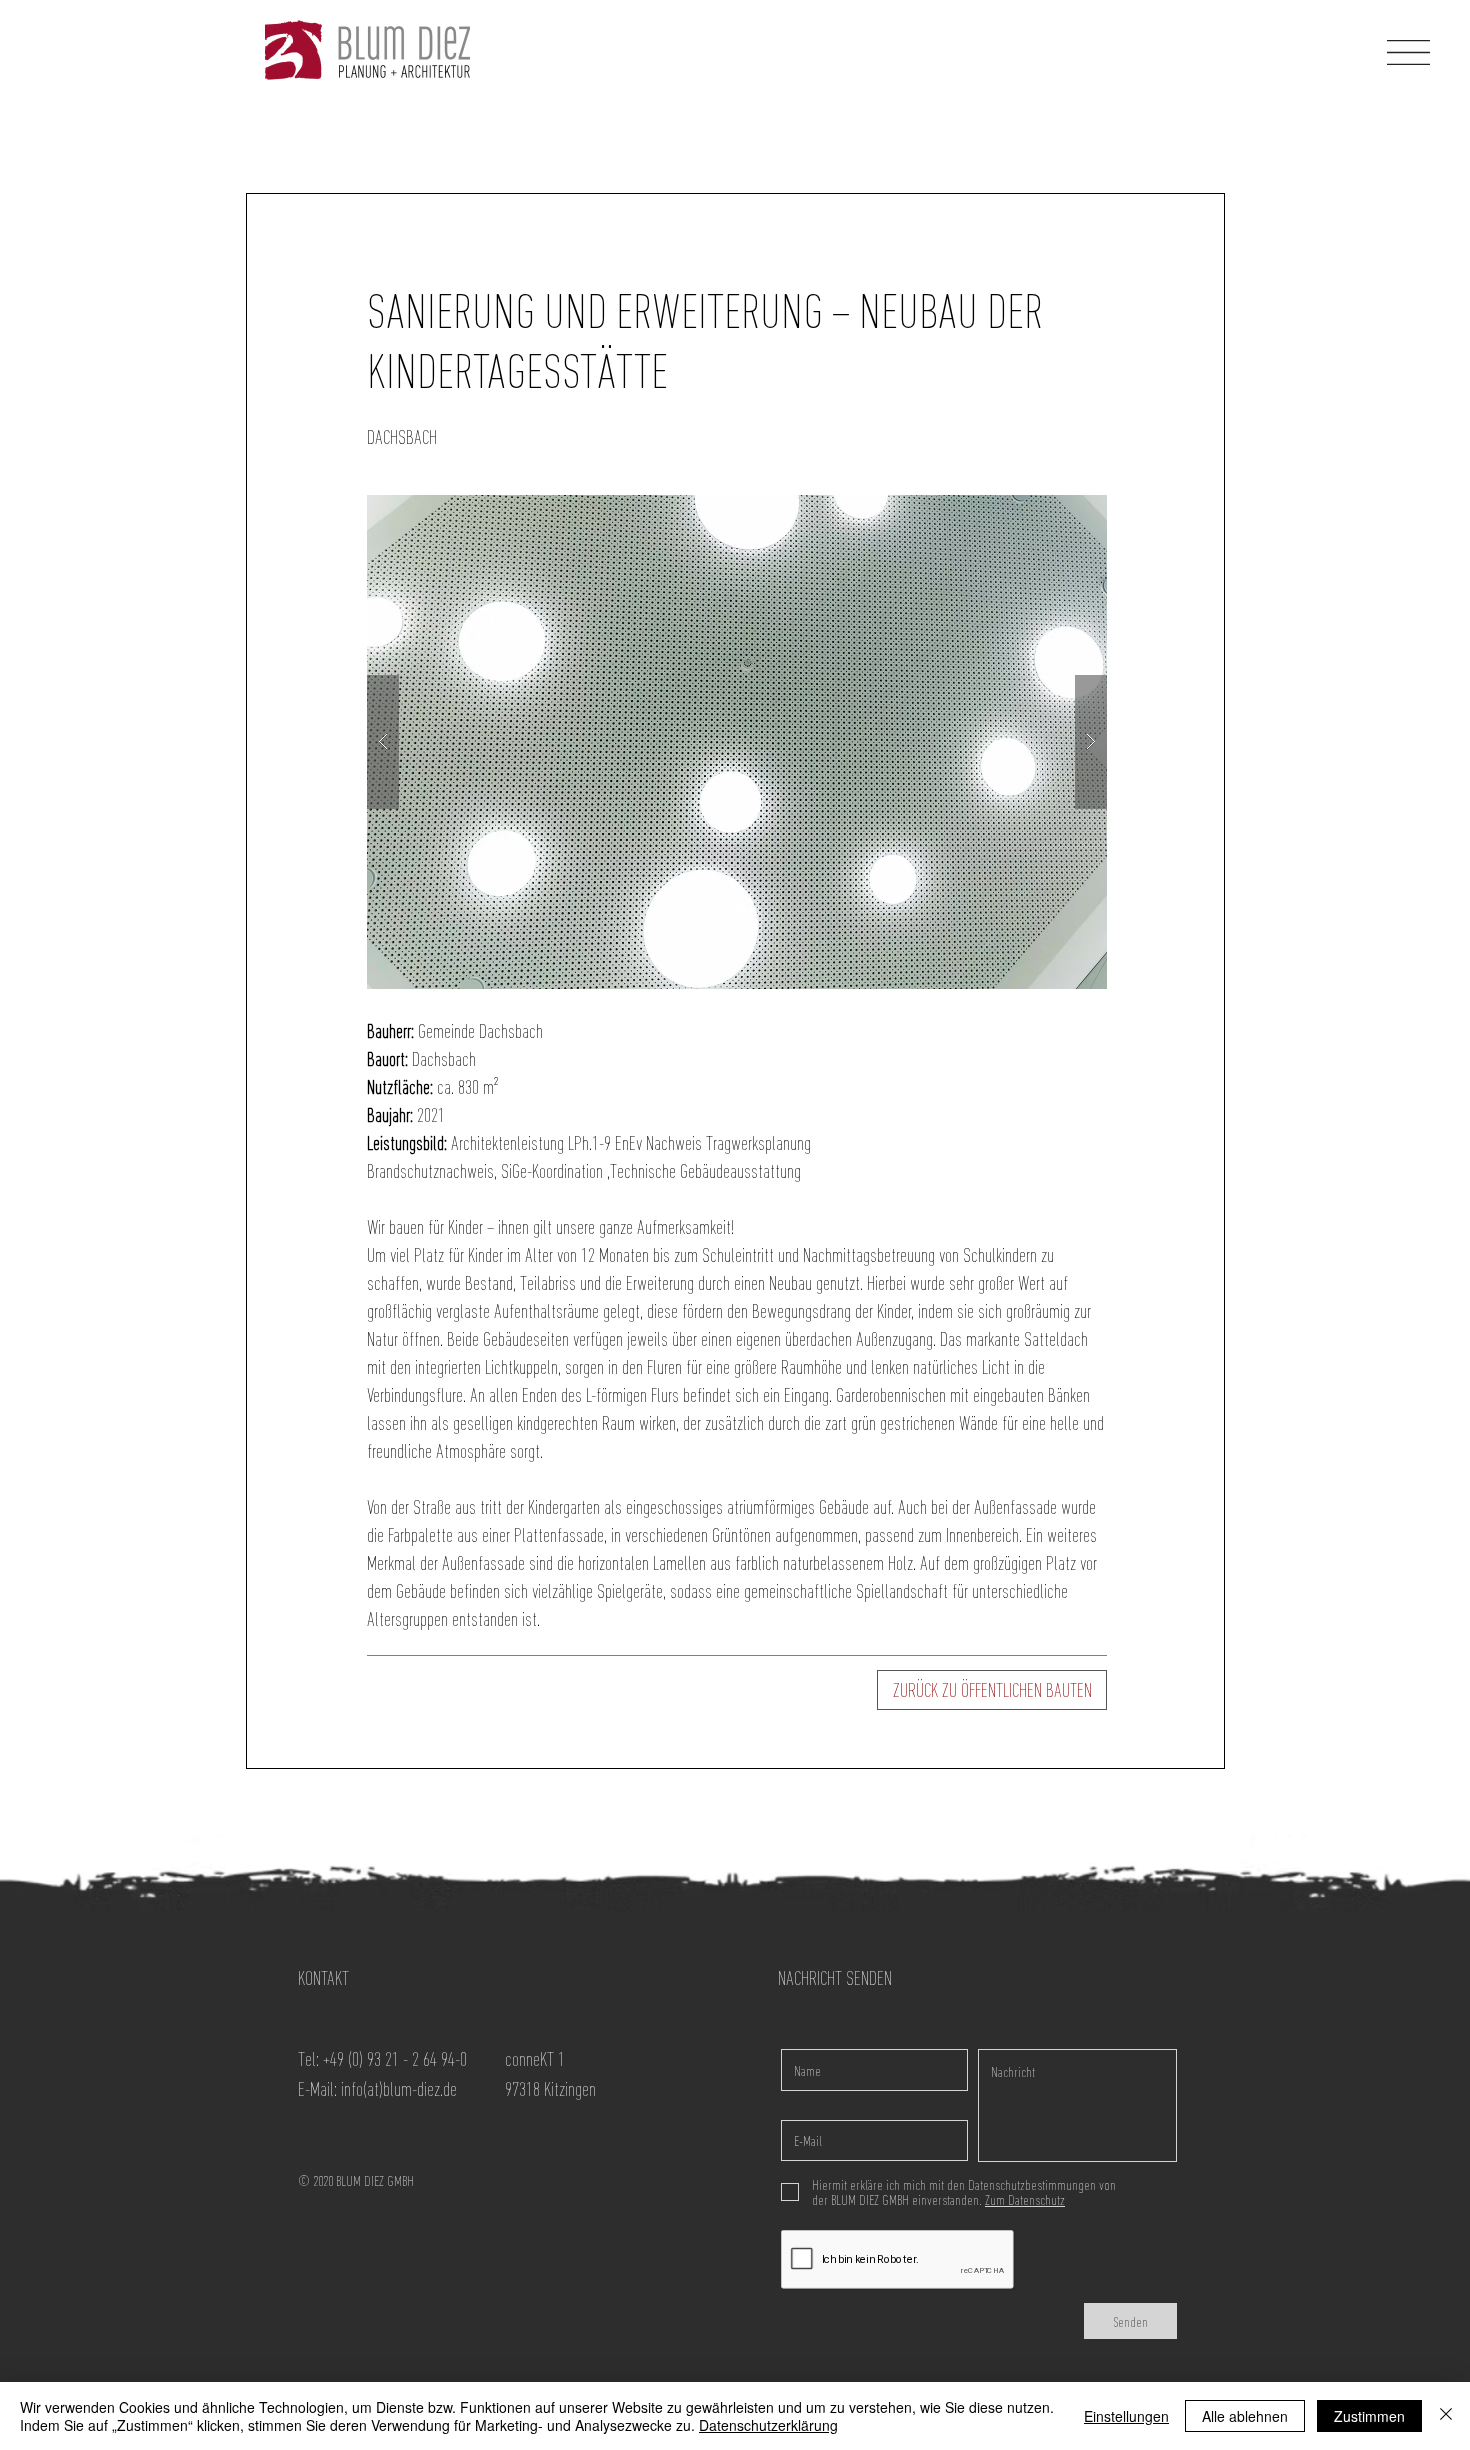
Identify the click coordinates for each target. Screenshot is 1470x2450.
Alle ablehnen (1245, 2416)
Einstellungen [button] (1126, 2416)
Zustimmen (1369, 2416)
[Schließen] (1446, 2416)
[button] (1408, 52)
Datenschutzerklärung (768, 2425)
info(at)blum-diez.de (399, 2089)
